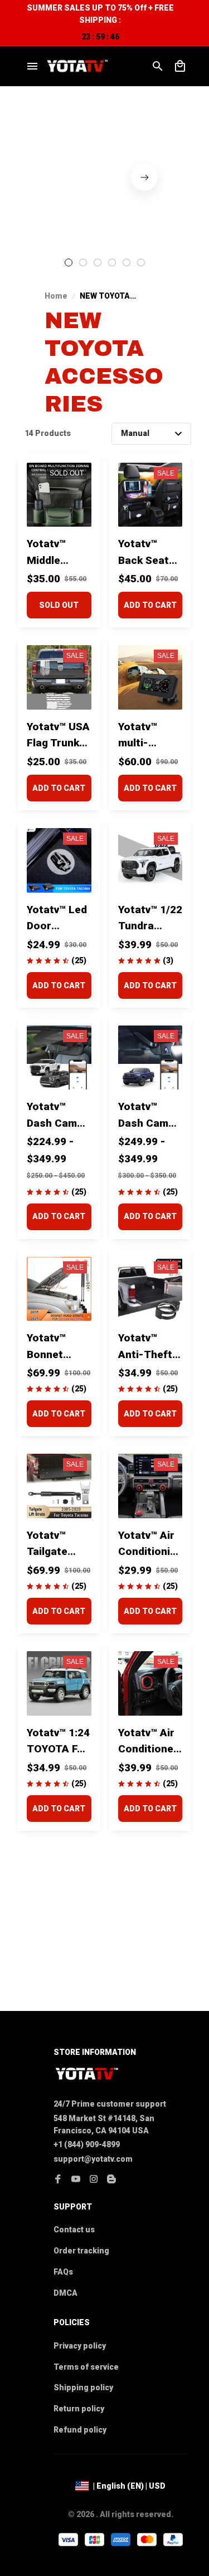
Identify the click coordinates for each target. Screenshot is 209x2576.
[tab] (69, 262)
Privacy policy (80, 2346)
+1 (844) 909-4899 (87, 2144)
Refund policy (80, 2430)
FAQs (63, 2272)
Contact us (74, 2230)
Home (56, 296)
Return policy (79, 2409)
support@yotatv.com (93, 2159)
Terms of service (86, 2367)
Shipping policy (83, 2387)
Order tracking (81, 2251)
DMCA (65, 2293)
